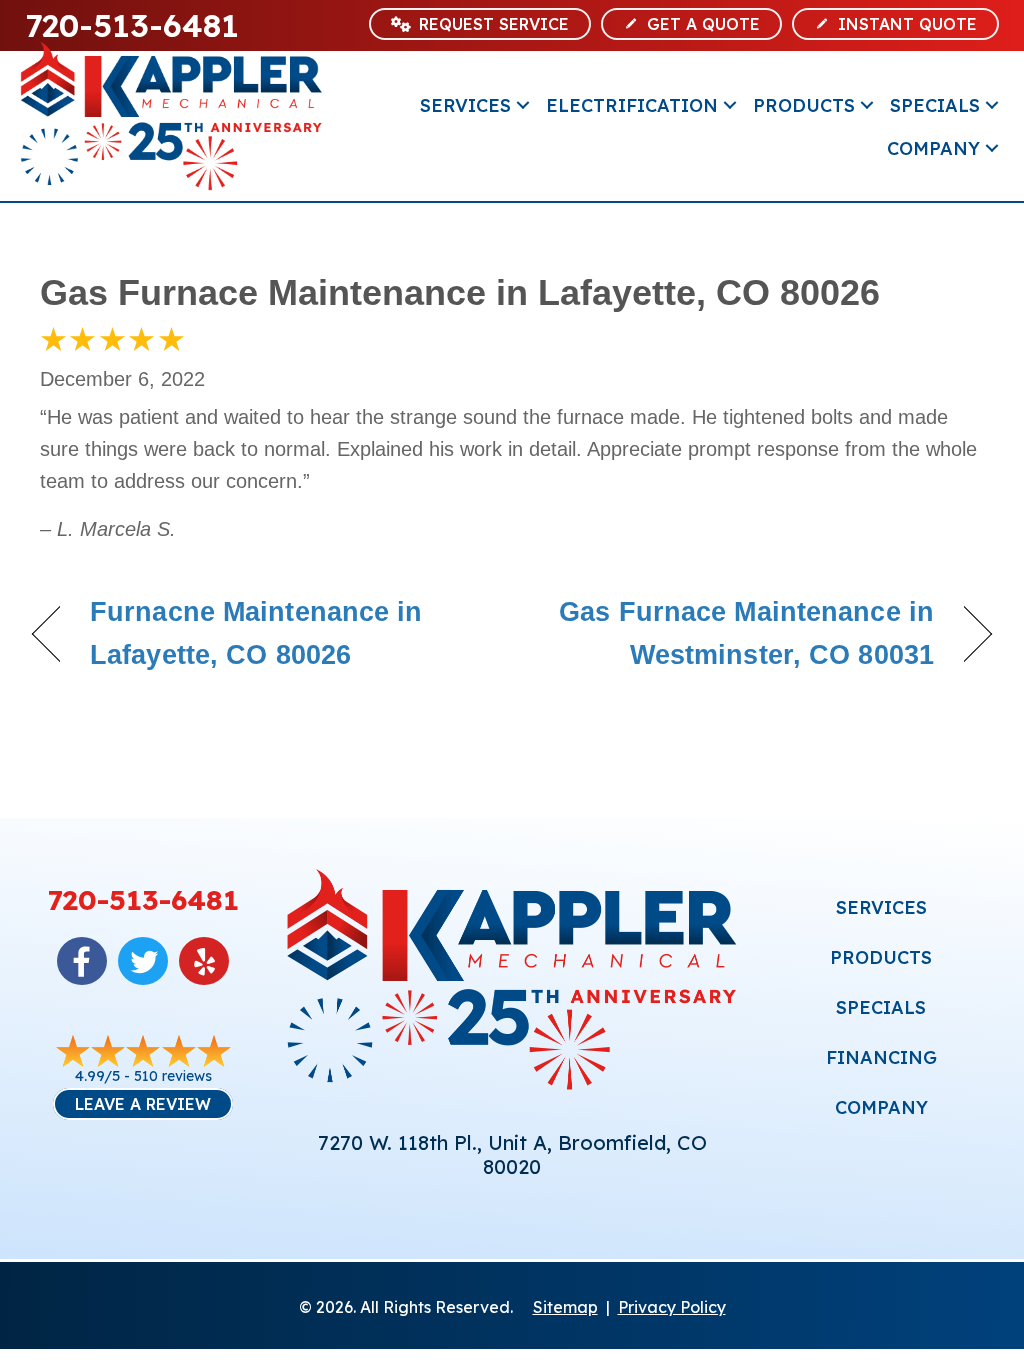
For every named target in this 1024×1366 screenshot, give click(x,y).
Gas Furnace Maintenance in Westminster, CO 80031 (737, 633)
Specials (935, 105)
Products (804, 105)
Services (465, 105)
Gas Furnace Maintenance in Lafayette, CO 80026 (460, 292)
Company (933, 148)
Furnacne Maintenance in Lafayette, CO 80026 (256, 633)
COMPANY (881, 1107)
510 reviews (173, 1076)
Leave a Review (143, 1104)
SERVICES (881, 907)
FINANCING (881, 1057)
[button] (523, 105)
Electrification (632, 105)
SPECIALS (881, 1007)
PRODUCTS (881, 957)
